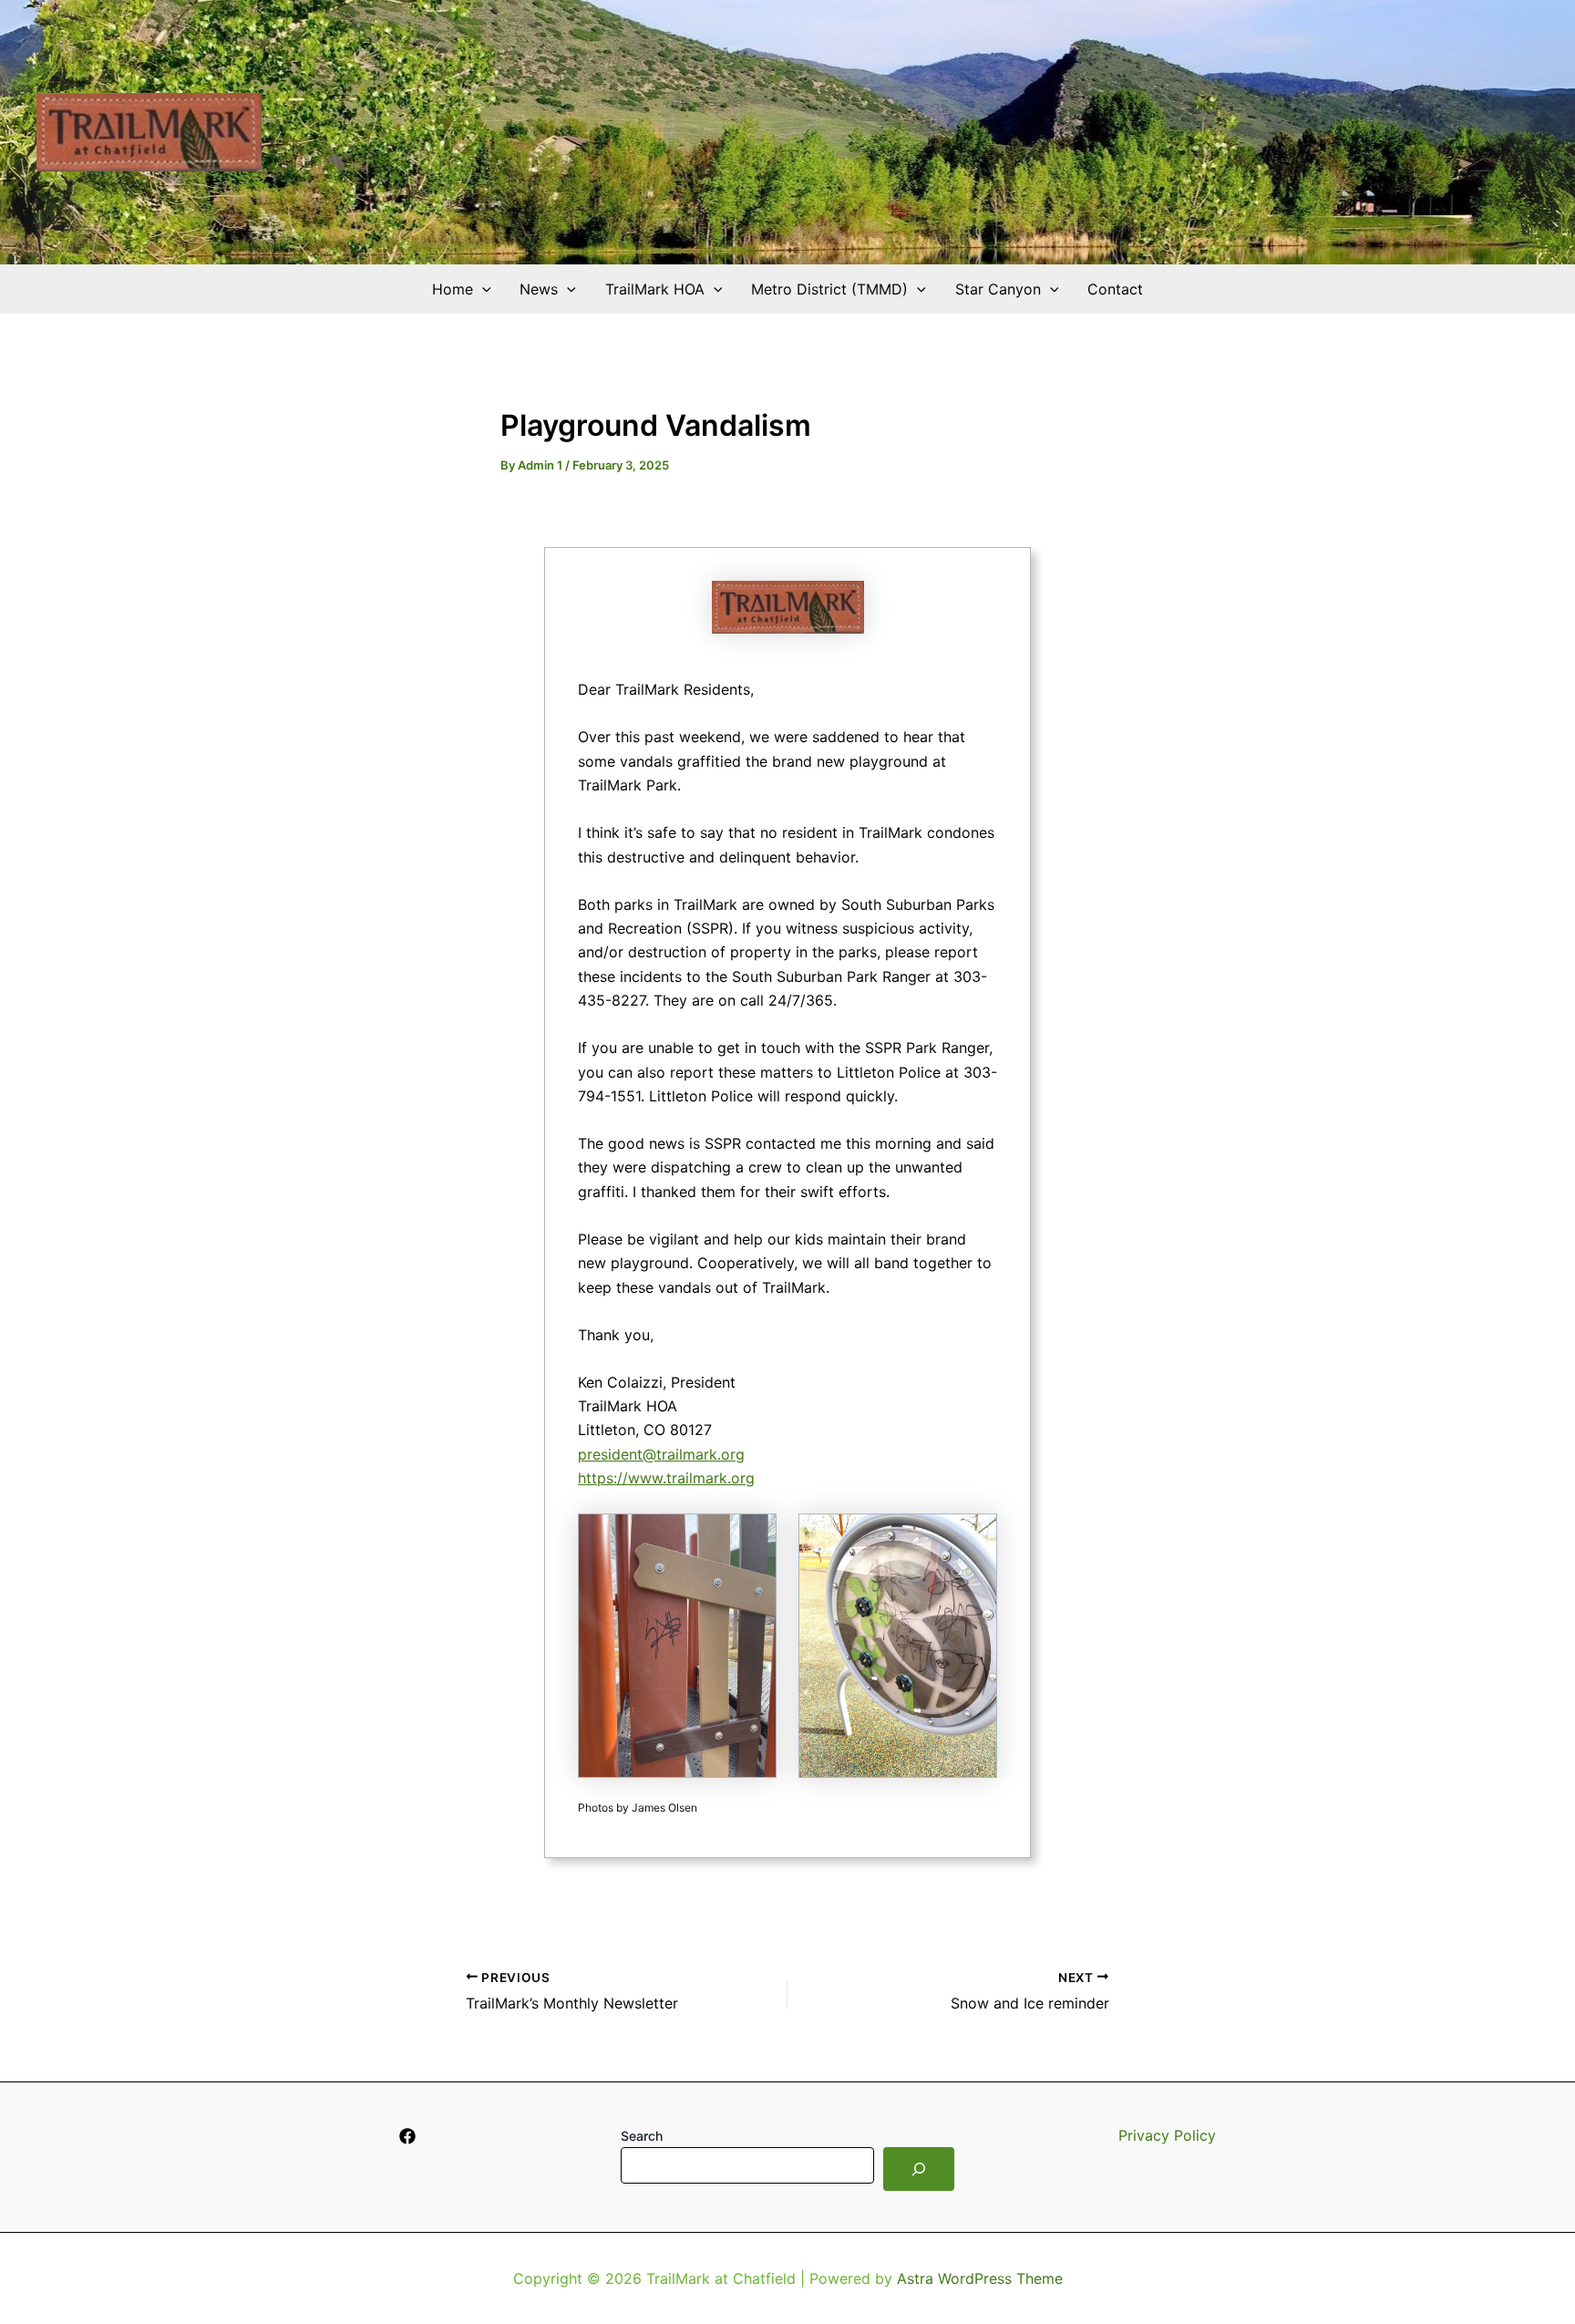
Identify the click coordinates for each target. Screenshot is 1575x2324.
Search (642, 2136)
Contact (1115, 289)
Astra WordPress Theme (980, 2278)
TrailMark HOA (655, 289)
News (539, 289)
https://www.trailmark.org (666, 1478)
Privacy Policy (1167, 2135)
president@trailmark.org (661, 1454)
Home (453, 289)
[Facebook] (407, 2136)
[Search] (919, 2169)
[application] (482, 289)
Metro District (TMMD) (829, 289)
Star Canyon (998, 289)
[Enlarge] (753, 1537)
